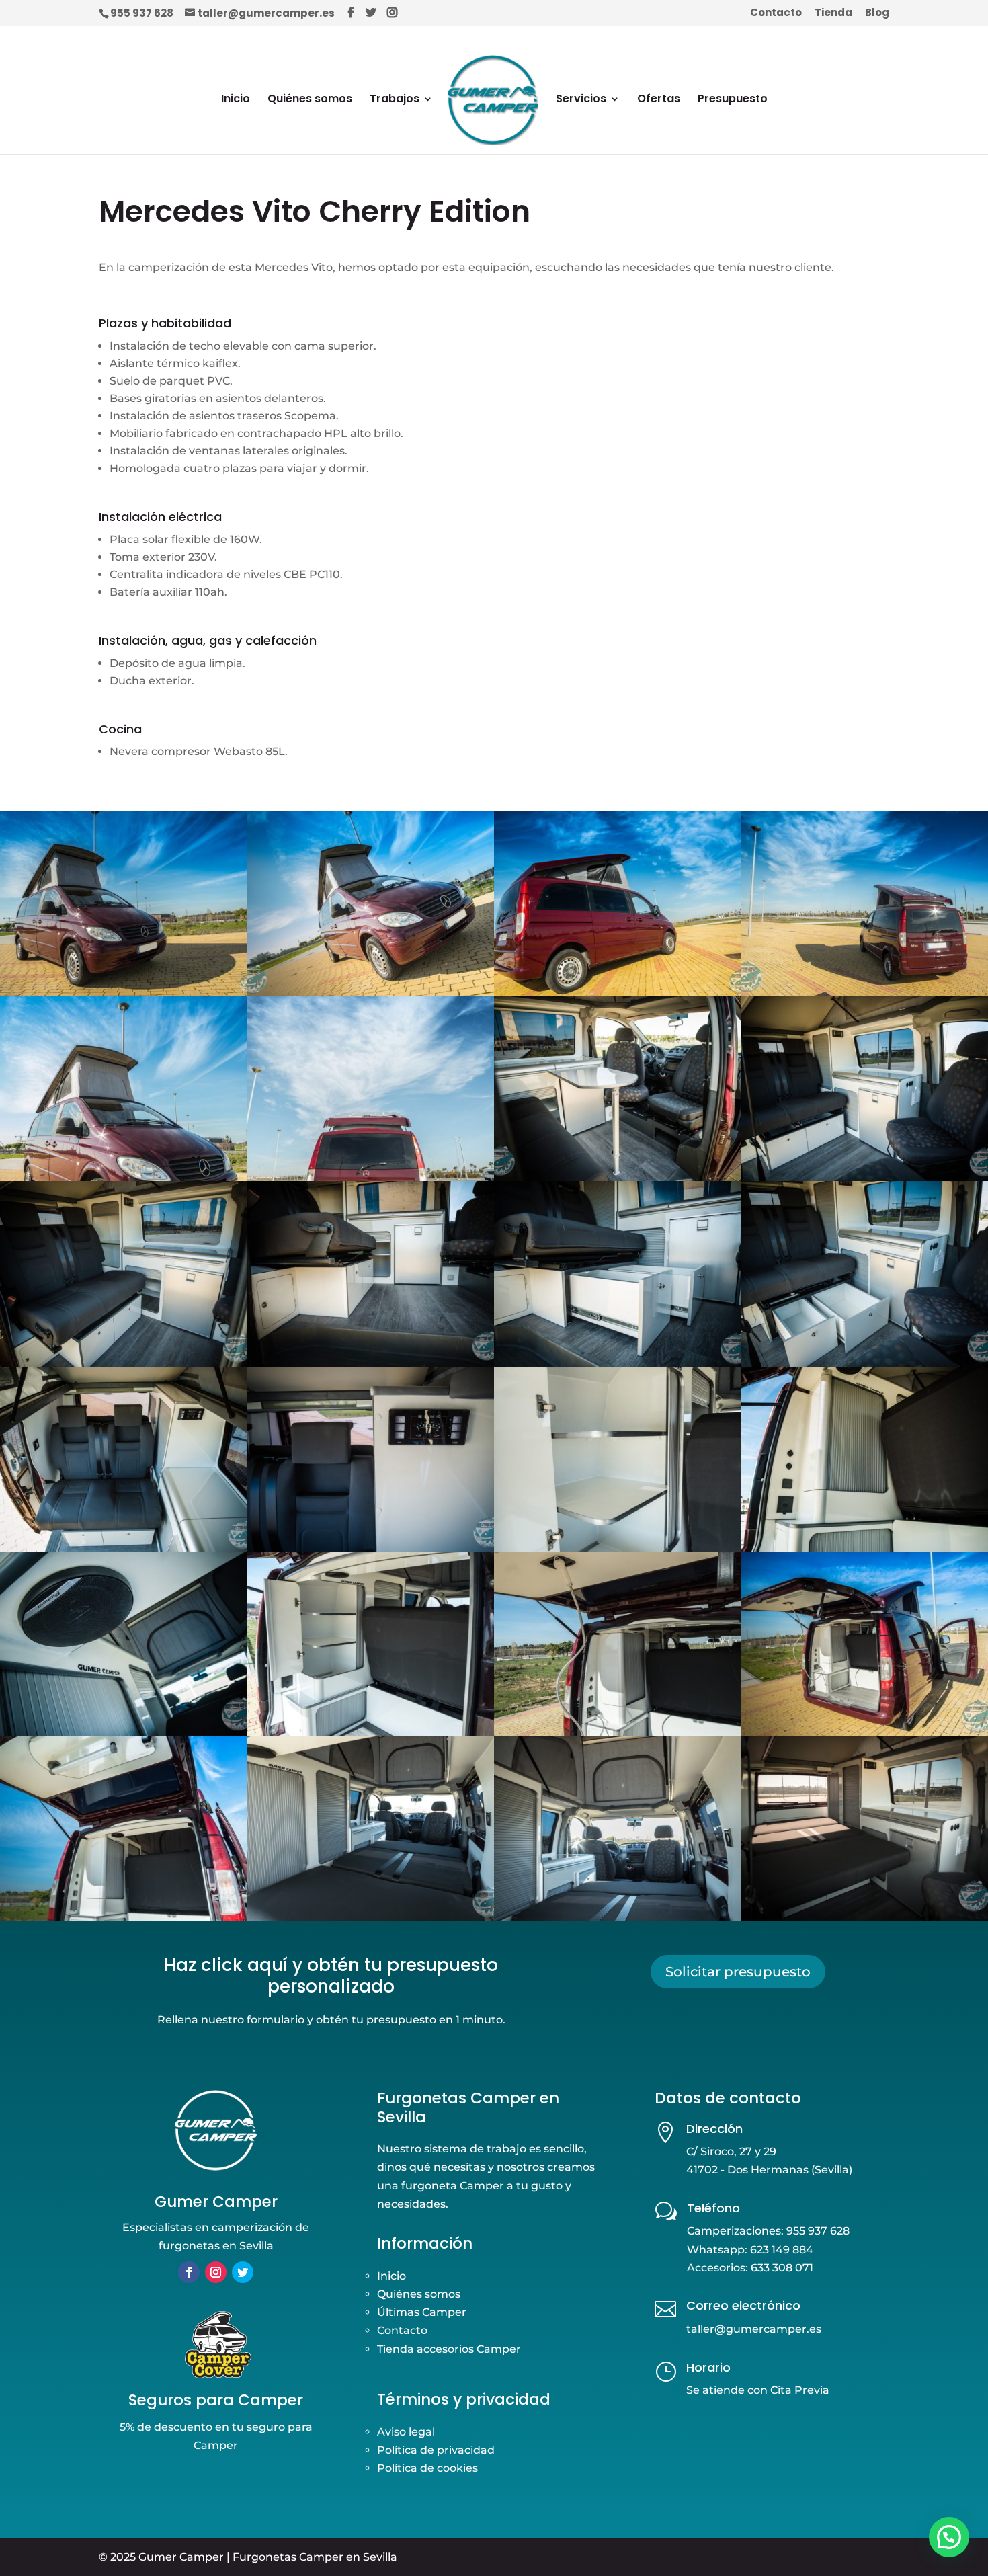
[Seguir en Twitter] (243, 2272)
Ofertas (659, 100)
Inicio (236, 100)
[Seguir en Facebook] (189, 2272)
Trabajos (395, 100)
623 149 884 (782, 2250)
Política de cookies (427, 2468)
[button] (949, 2537)
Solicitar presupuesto (738, 1972)
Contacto (776, 13)
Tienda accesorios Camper (449, 2349)
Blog (877, 13)
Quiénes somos (310, 100)
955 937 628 (142, 13)
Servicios (581, 100)
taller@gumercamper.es (754, 2329)
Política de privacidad (436, 2450)
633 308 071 (782, 2268)
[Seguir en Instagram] (216, 2272)
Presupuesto (733, 100)
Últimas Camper (422, 2312)
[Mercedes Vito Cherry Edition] (124, 1921)
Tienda (833, 13)
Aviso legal (406, 2432)
